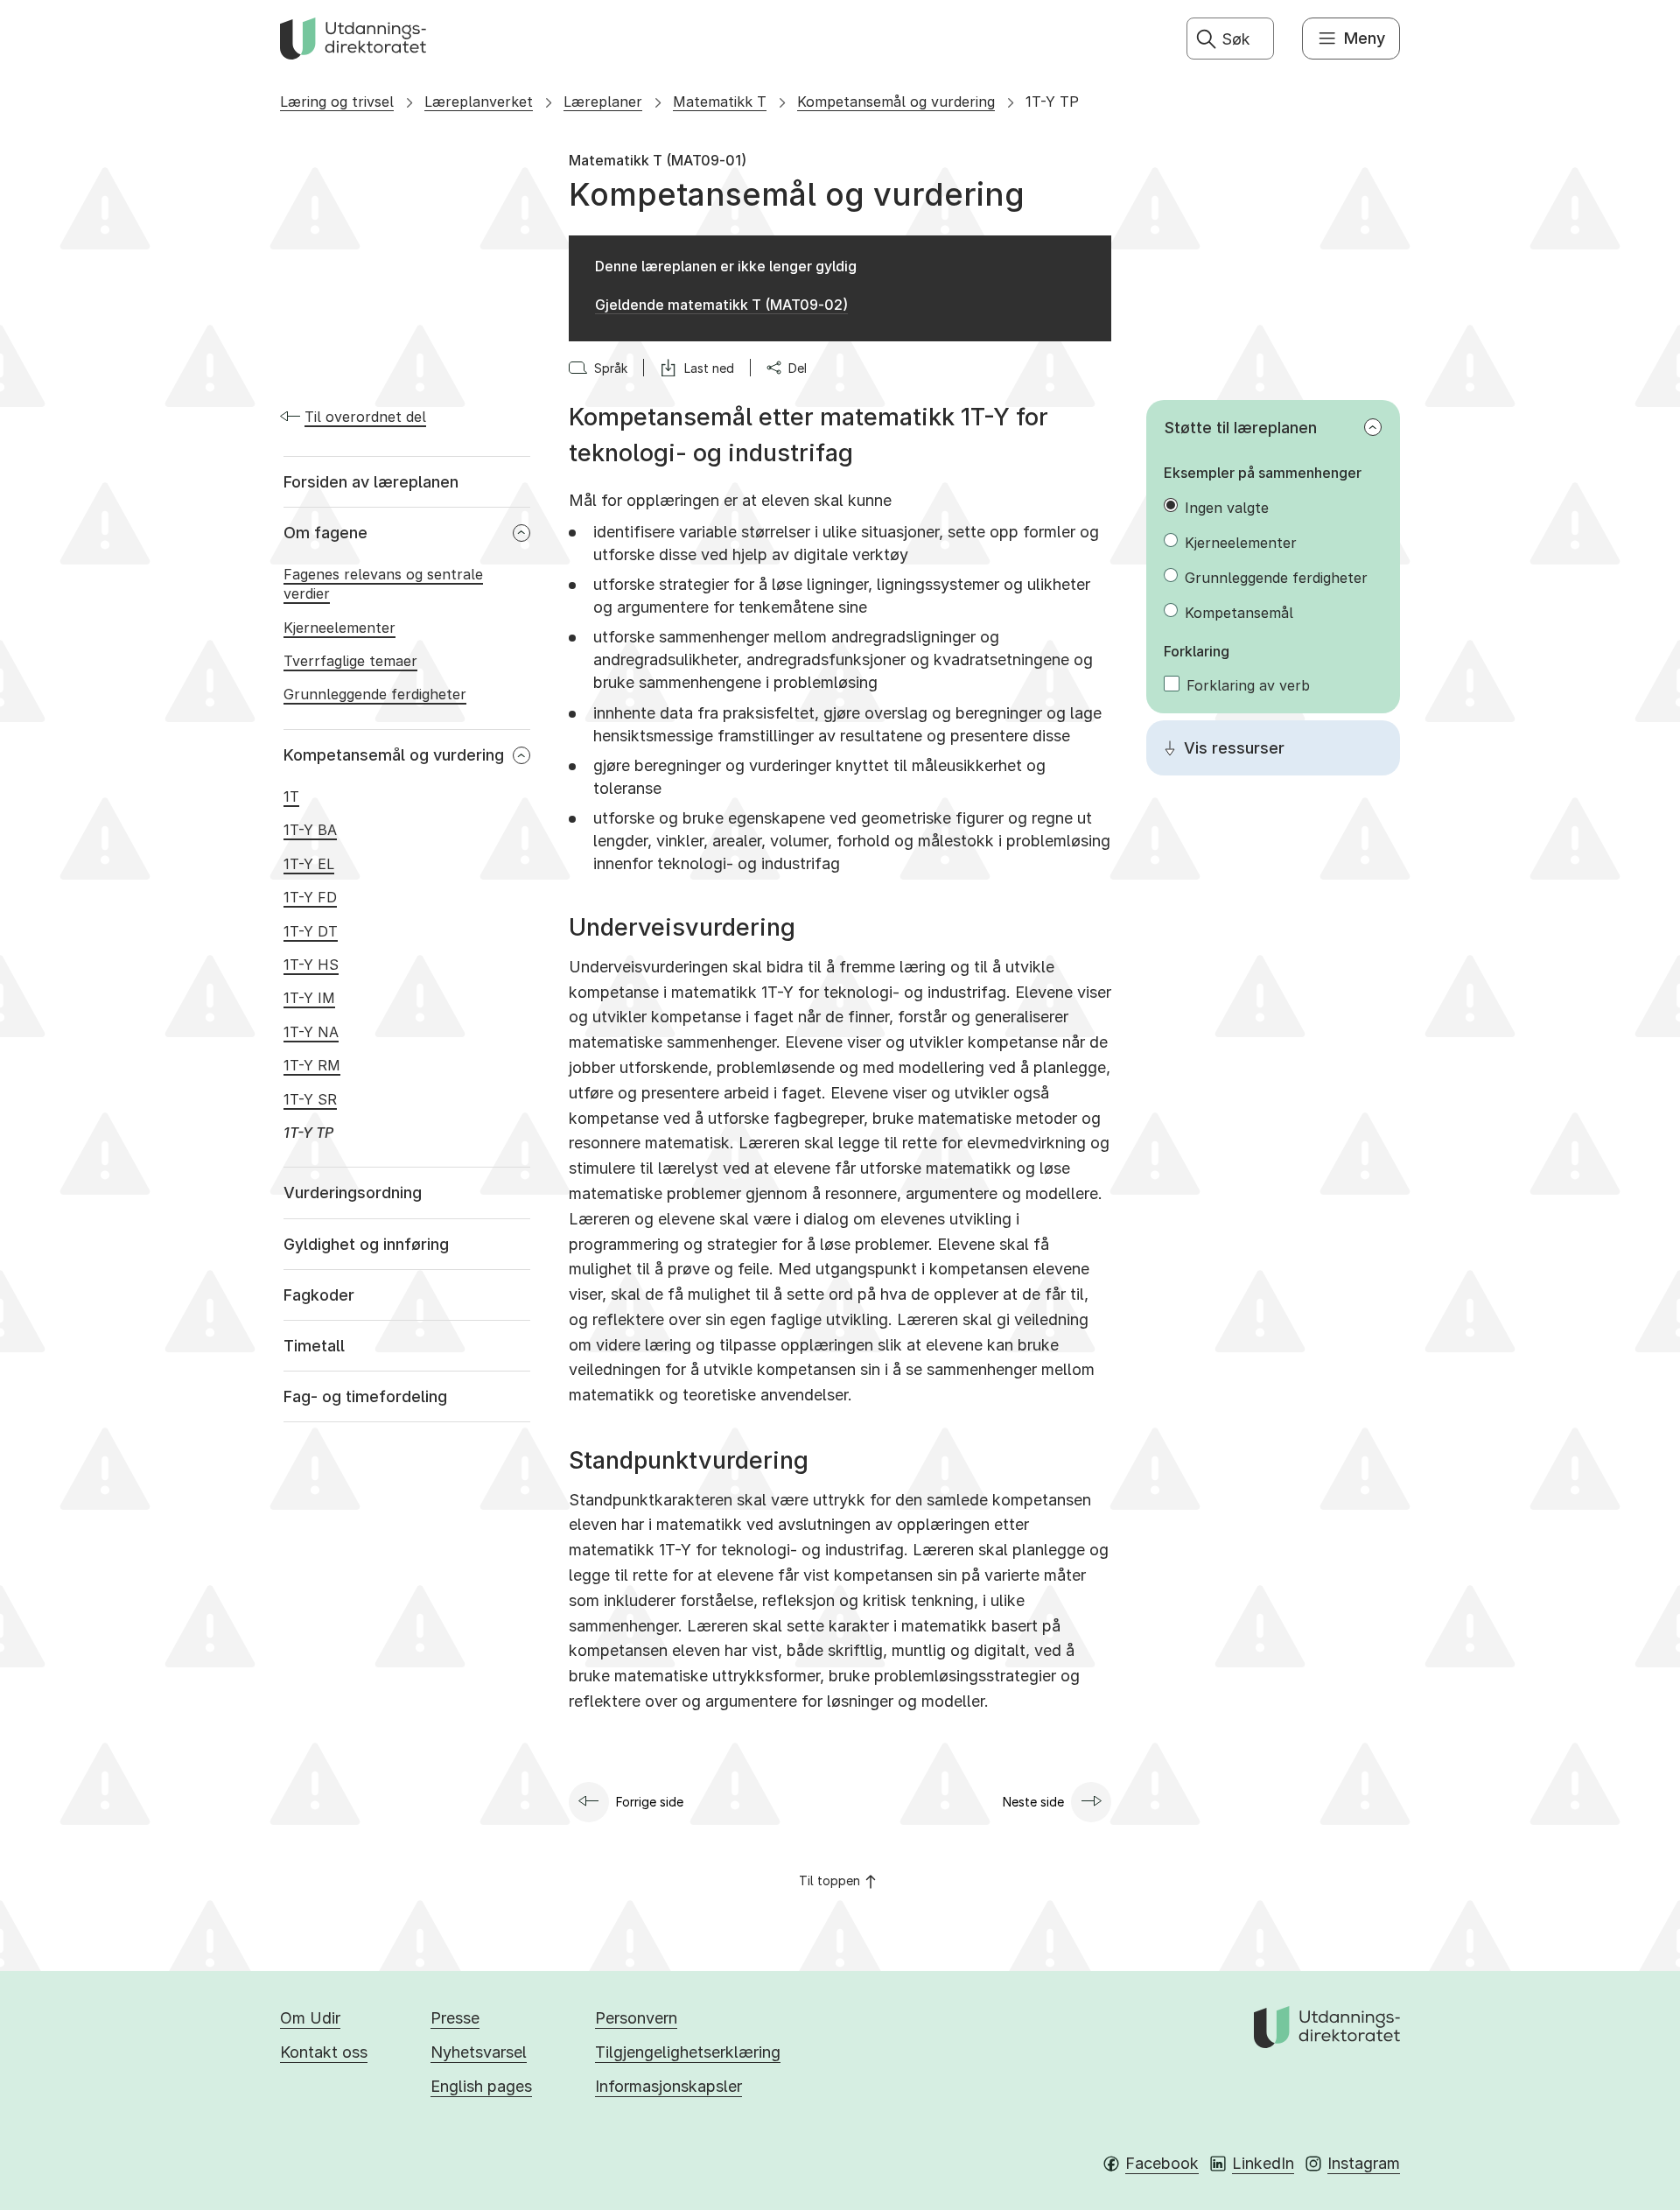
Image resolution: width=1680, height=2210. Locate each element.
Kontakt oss (324, 2052)
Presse (455, 2018)
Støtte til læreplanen (1241, 428)
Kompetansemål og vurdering (896, 102)
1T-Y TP (1052, 102)
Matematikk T (720, 102)
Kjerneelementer (1241, 543)
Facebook (1162, 2163)
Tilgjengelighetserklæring (688, 2052)
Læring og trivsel (337, 102)
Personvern (636, 2018)
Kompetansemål (1239, 613)
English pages (481, 2086)
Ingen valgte (1227, 508)
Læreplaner (603, 102)
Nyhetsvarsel (479, 2052)
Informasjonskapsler (668, 2086)
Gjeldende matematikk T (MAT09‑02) (721, 305)
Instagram (1364, 2163)
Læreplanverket (479, 102)
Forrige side (650, 1802)
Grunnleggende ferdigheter (1276, 578)
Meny (1365, 38)
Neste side (1033, 1802)
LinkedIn (1263, 2163)
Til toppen (829, 1880)
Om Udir (310, 2018)
